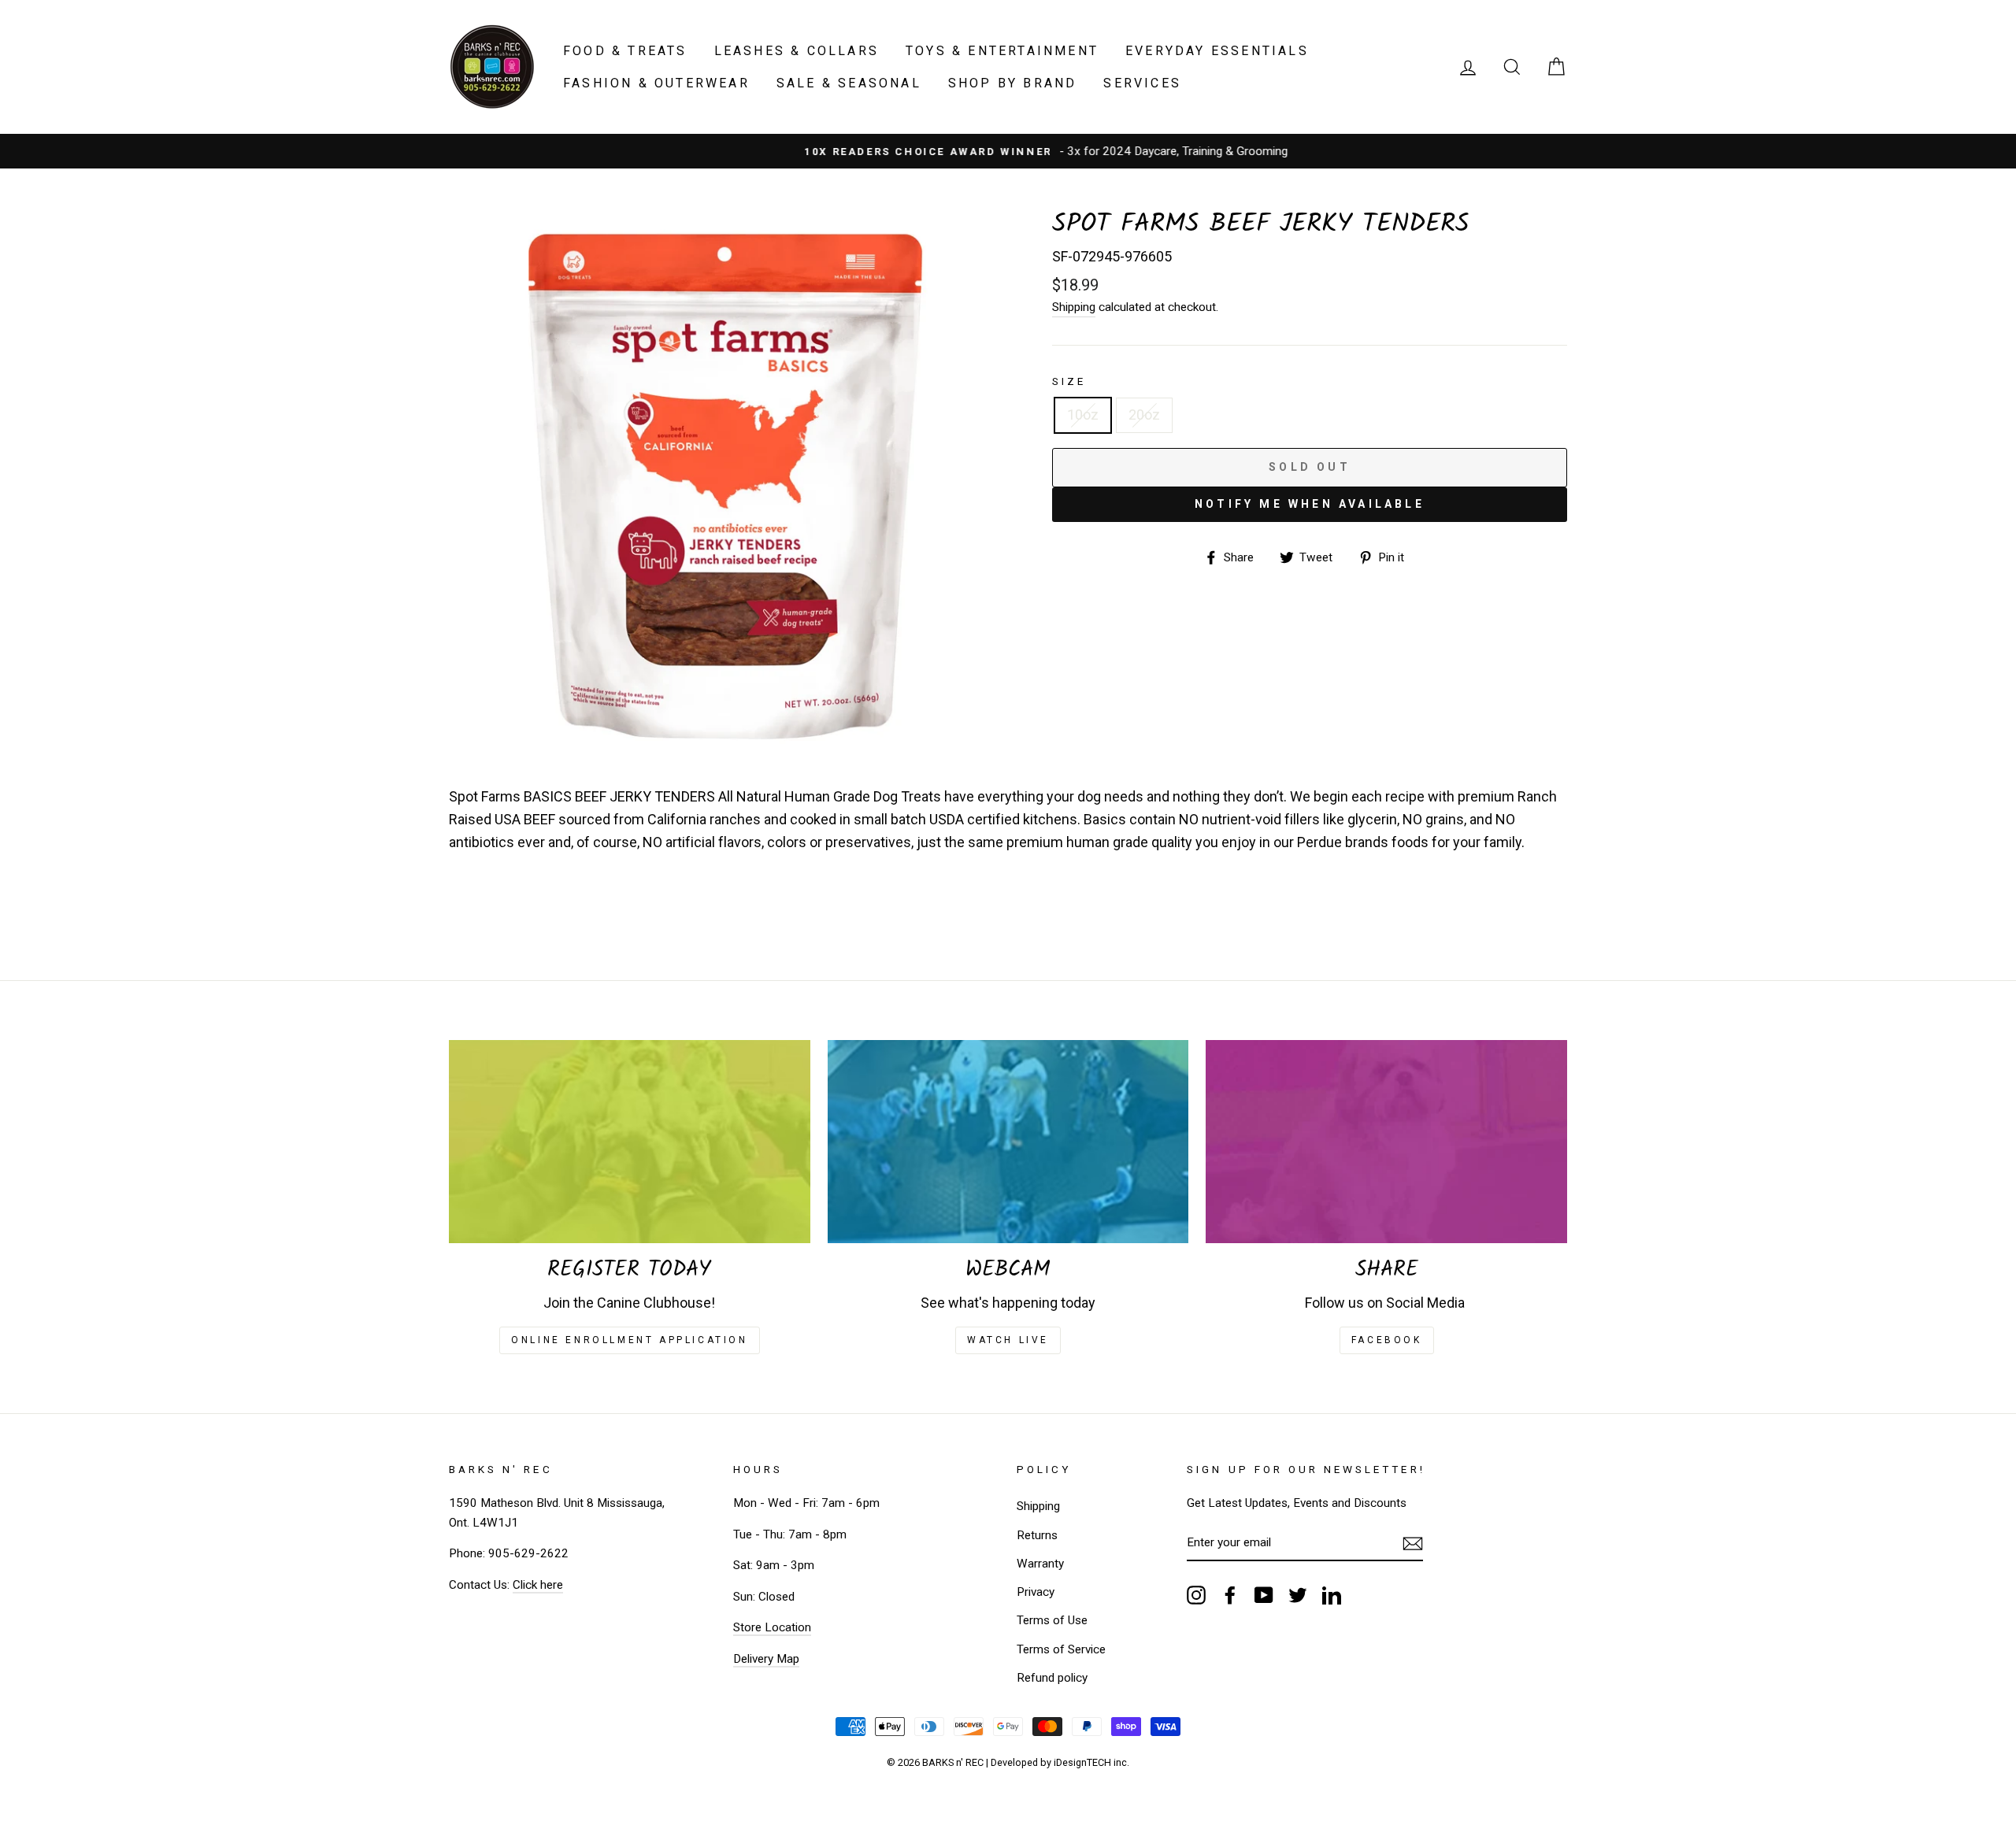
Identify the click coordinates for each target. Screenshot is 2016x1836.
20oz (1144, 415)
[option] (1008, 151)
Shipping (1074, 307)
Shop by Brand (1013, 83)
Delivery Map (766, 1659)
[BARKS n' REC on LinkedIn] (1332, 1595)
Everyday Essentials (1217, 51)
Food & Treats (625, 51)
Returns (1037, 1535)
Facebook (1387, 1340)
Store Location (772, 1627)
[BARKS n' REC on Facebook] (1230, 1595)
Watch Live (1008, 1340)
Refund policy (1052, 1678)
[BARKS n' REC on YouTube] (1264, 1595)
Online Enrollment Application (629, 1340)
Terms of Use (1052, 1620)
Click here (538, 1585)
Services (1142, 83)
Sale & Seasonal (849, 83)
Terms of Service (1061, 1649)
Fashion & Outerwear (656, 83)
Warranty (1040, 1564)
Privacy (1036, 1592)
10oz (1083, 415)
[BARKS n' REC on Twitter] (1298, 1595)
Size (1069, 381)
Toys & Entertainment (1002, 51)
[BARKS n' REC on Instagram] (1196, 1595)
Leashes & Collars (797, 51)
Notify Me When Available (1310, 504)
